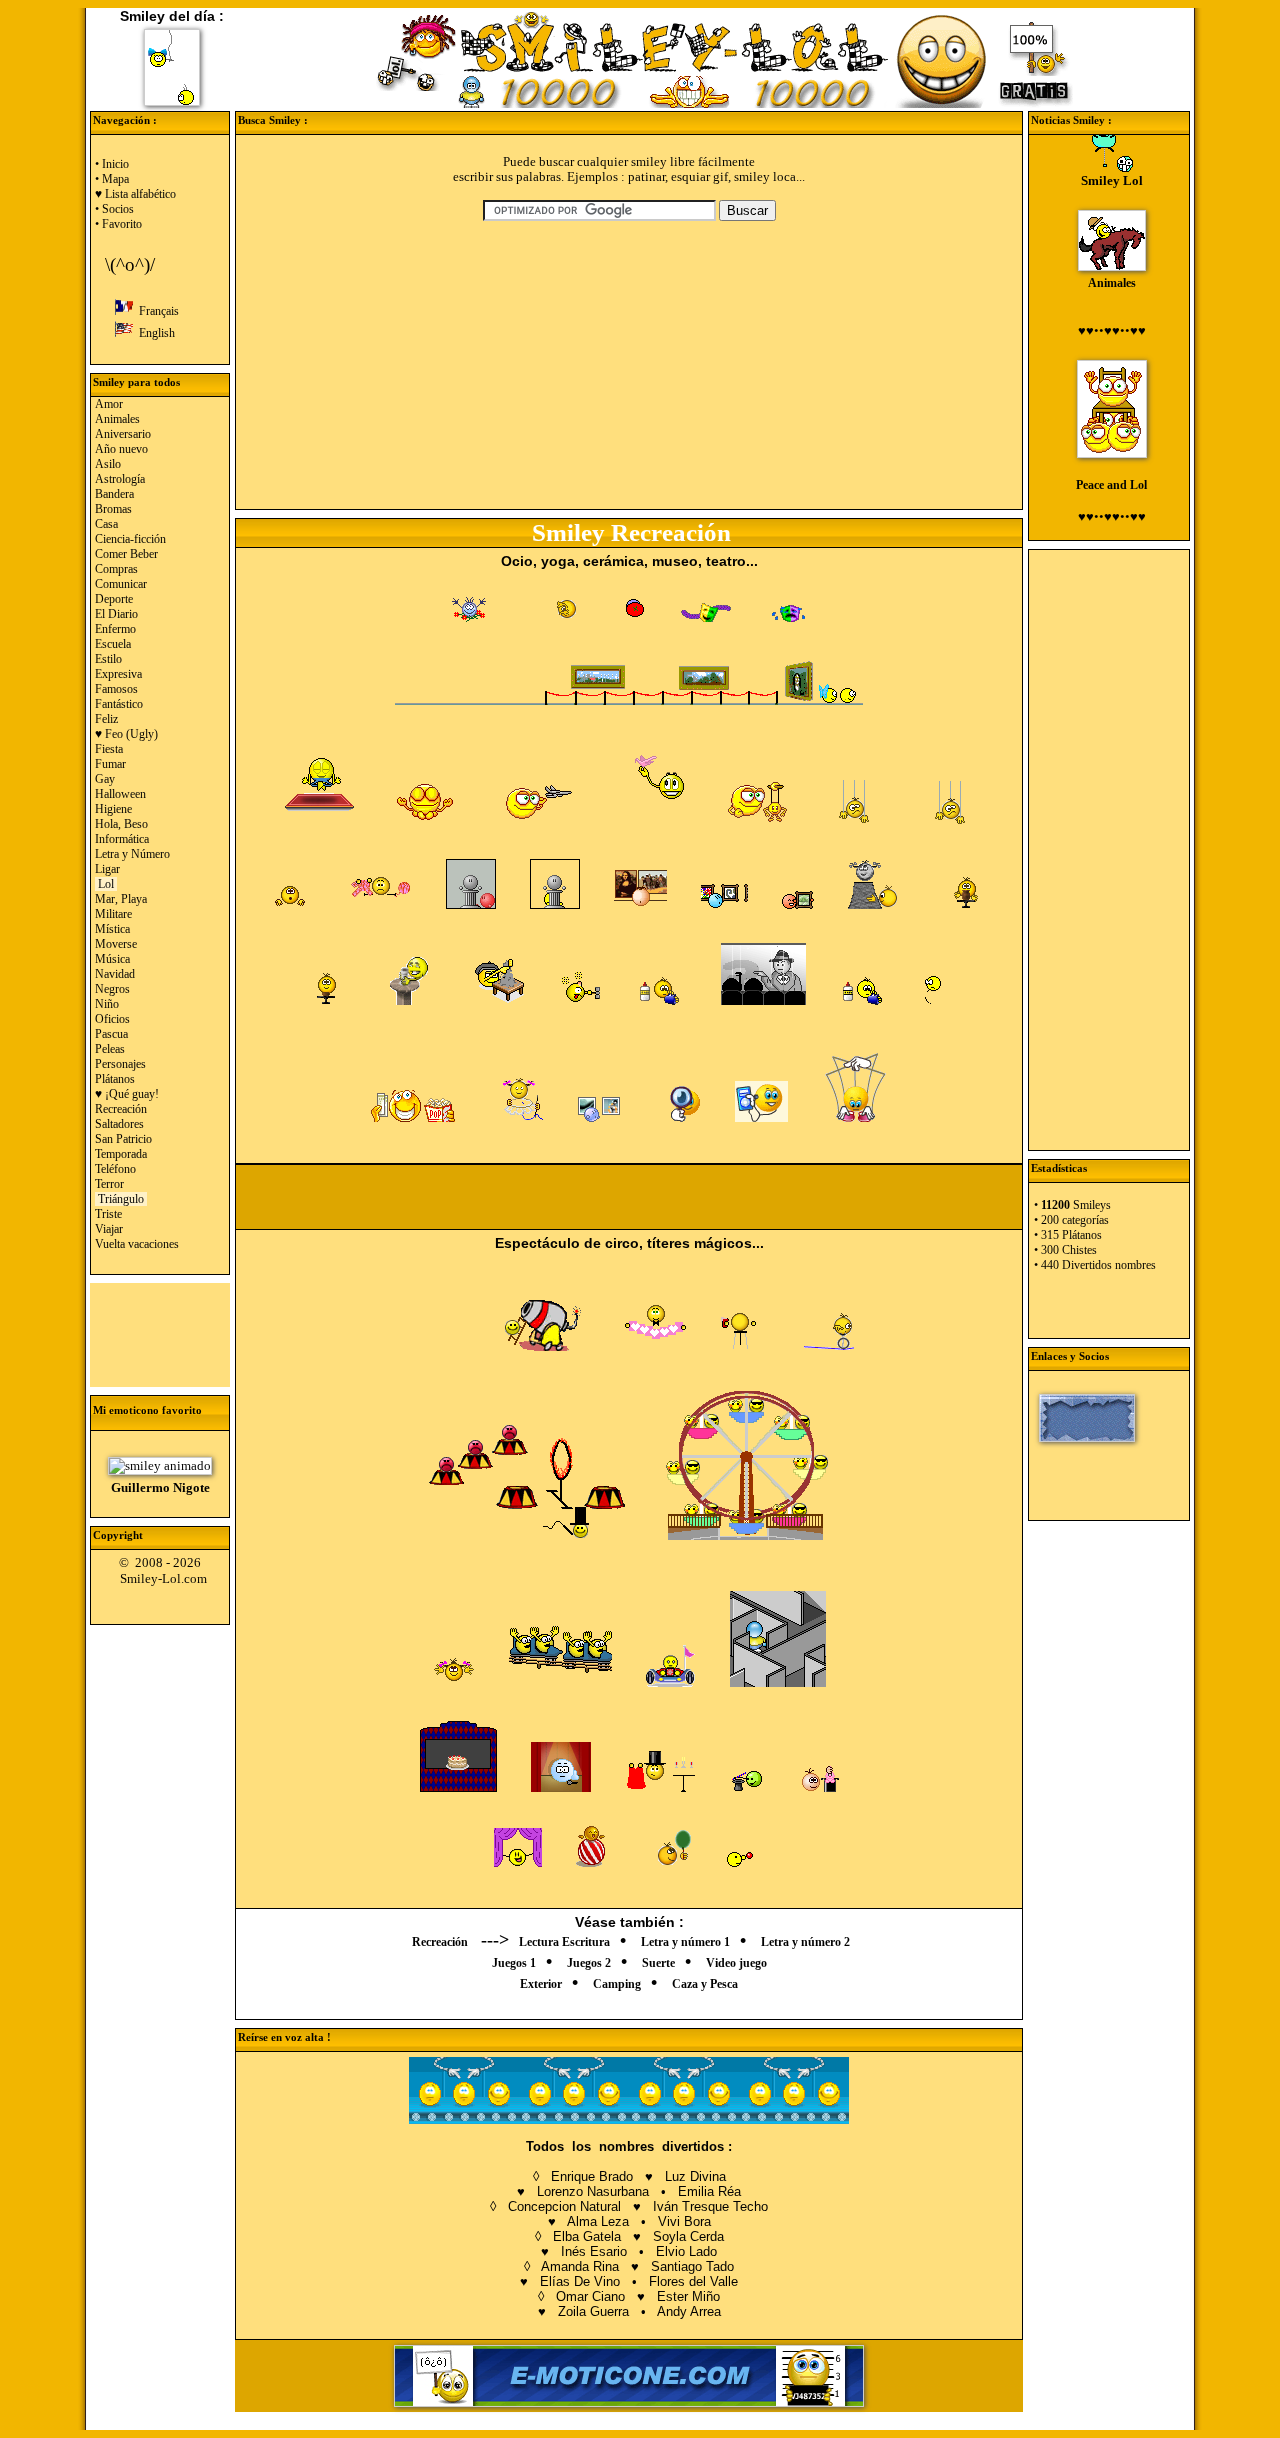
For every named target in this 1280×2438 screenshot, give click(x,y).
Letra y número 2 (805, 1942)
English (154, 333)
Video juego (736, 1963)
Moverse (116, 944)
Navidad (115, 974)
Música (112, 959)
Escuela (113, 644)
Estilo (108, 659)
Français (156, 311)
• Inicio (112, 164)
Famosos (116, 689)
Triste (108, 1214)
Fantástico (119, 704)
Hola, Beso (121, 824)
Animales (117, 419)
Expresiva (118, 674)
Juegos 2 (589, 1963)
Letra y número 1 (685, 1942)
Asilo (108, 464)
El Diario (116, 614)
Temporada (121, 1154)
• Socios (114, 209)
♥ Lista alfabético (135, 194)
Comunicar (121, 584)
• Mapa (112, 179)
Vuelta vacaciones (137, 1244)
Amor (109, 404)
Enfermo (115, 629)
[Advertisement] (160, 1333)
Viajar (109, 1229)
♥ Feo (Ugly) (126, 734)
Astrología (120, 479)
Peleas (110, 1049)
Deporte (114, 599)
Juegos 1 (514, 1963)
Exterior (541, 1984)
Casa (106, 524)
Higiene (113, 809)
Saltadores (119, 1124)
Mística (112, 929)
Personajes (120, 1064)
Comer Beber (126, 554)
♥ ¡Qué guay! (127, 1094)
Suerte (658, 1963)
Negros (112, 989)
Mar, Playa (121, 899)
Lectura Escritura (564, 1942)
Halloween (120, 794)
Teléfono (115, 1169)
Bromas (113, 509)
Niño (107, 1004)
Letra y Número (132, 854)
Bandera (114, 494)
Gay (105, 779)
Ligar (107, 869)
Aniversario (123, 434)
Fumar (110, 764)
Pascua (111, 1034)
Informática (122, 839)
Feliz (106, 719)
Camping (617, 1984)
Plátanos (115, 1079)
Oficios (112, 1019)
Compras (116, 569)
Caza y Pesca (705, 1984)
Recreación (121, 1109)
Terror (109, 1184)
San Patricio (123, 1139)
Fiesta (109, 749)
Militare (113, 914)
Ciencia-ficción (130, 539)
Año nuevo (121, 449)
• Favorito (118, 224)
